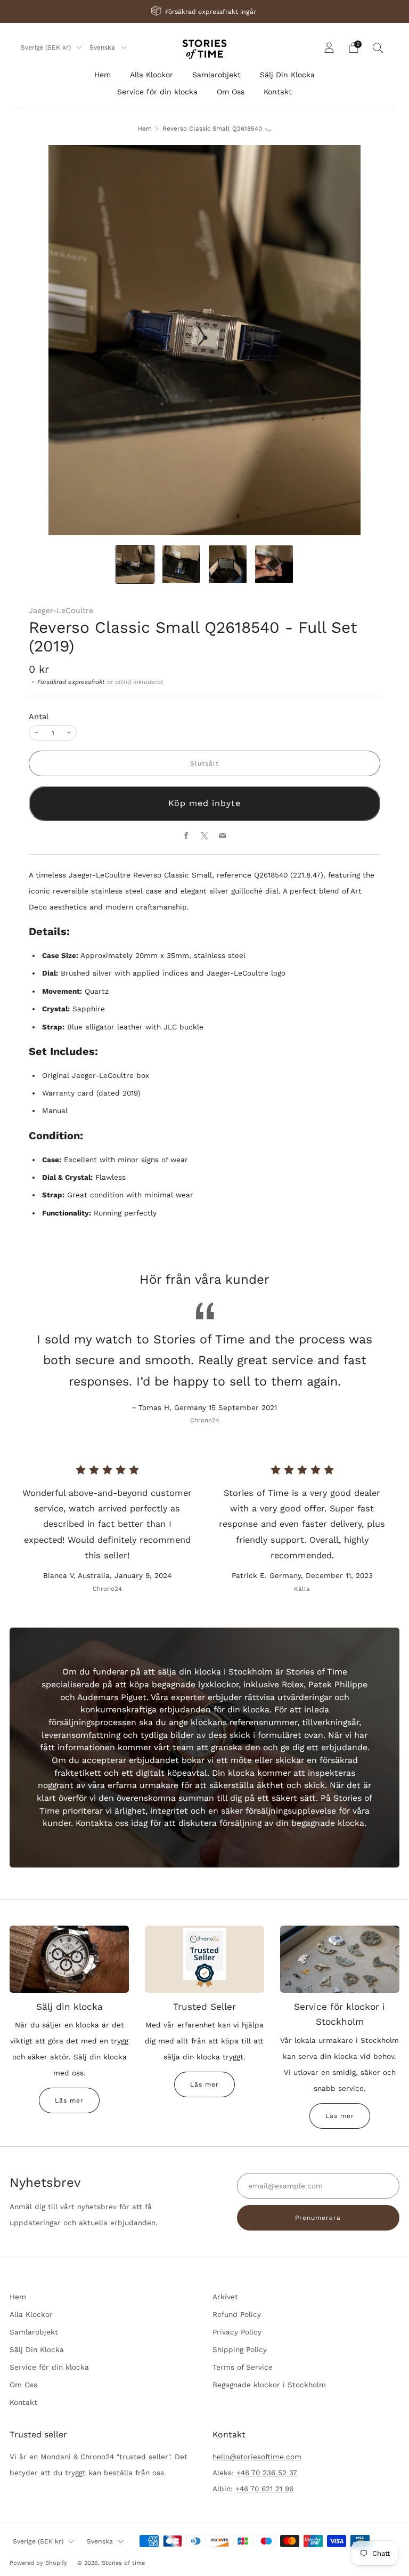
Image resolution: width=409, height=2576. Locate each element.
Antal (39, 717)
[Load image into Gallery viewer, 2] (181, 564)
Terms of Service (243, 2367)
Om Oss (231, 92)
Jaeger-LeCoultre (61, 610)
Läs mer (69, 2100)
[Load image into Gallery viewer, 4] (274, 564)
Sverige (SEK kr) (47, 47)
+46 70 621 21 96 (264, 2489)
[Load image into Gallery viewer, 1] (135, 564)
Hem (103, 75)
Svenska (103, 47)
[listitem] (204, 11)
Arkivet (225, 2297)
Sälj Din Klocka (287, 75)
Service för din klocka (157, 92)
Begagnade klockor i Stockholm (269, 2385)
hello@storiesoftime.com (257, 2457)
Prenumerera (318, 2218)
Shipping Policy (240, 2349)
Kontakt (278, 92)
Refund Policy (237, 2314)
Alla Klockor (152, 75)
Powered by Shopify (38, 2563)
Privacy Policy (237, 2332)
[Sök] (378, 47)
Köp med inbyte (204, 803)
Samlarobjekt (216, 75)
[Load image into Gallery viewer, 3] (228, 564)
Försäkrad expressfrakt (71, 682)
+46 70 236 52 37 (267, 2473)
